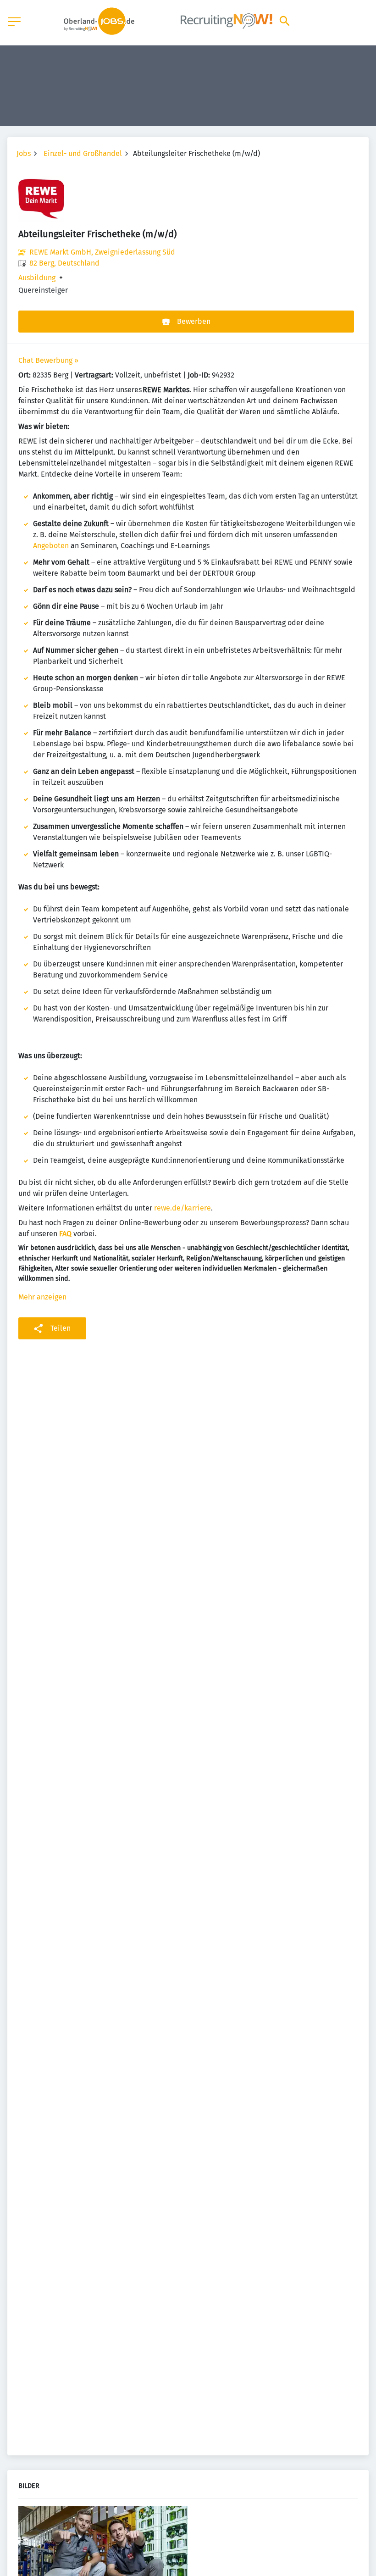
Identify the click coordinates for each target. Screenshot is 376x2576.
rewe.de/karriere (182, 1208)
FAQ (65, 1234)
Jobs (24, 153)
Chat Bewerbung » (48, 360)
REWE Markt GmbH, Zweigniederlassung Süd (102, 252)
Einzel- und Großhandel (83, 153)
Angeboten (51, 546)
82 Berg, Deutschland (64, 263)
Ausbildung (37, 278)
